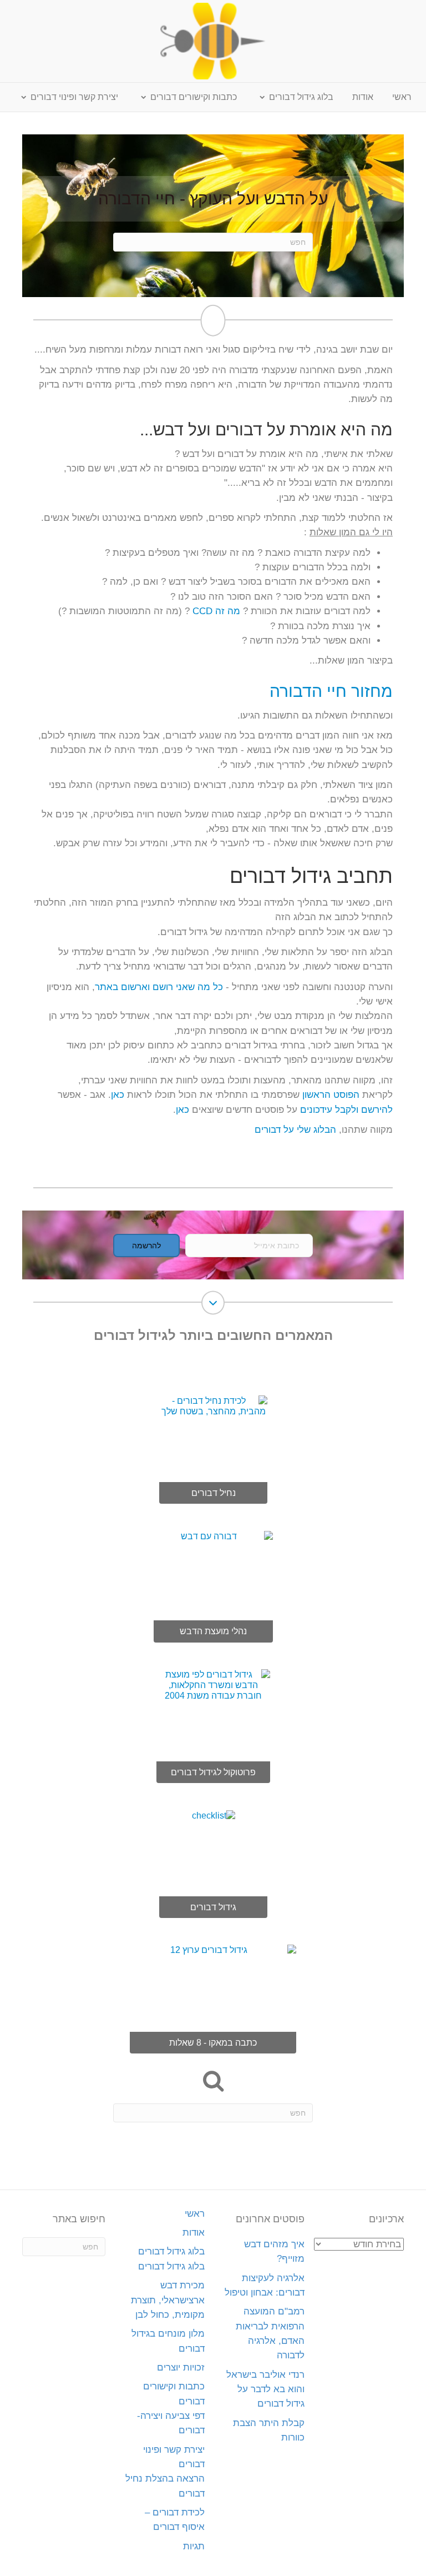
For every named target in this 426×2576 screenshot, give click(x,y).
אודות (363, 97)
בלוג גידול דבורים (301, 97)
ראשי (402, 97)
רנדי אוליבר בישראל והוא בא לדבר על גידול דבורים (265, 2389)
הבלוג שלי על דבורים (295, 1130)
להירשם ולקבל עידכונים (346, 1110)
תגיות (194, 2546)
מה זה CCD (216, 611)
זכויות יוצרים (181, 2367)
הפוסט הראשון (329, 1095)
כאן (118, 1095)
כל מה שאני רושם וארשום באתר (159, 987)
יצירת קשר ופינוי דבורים (74, 97)
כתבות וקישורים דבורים (194, 97)
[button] (146, 1246)
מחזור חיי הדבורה (331, 691)
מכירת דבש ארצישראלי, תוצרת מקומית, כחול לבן (168, 2300)
